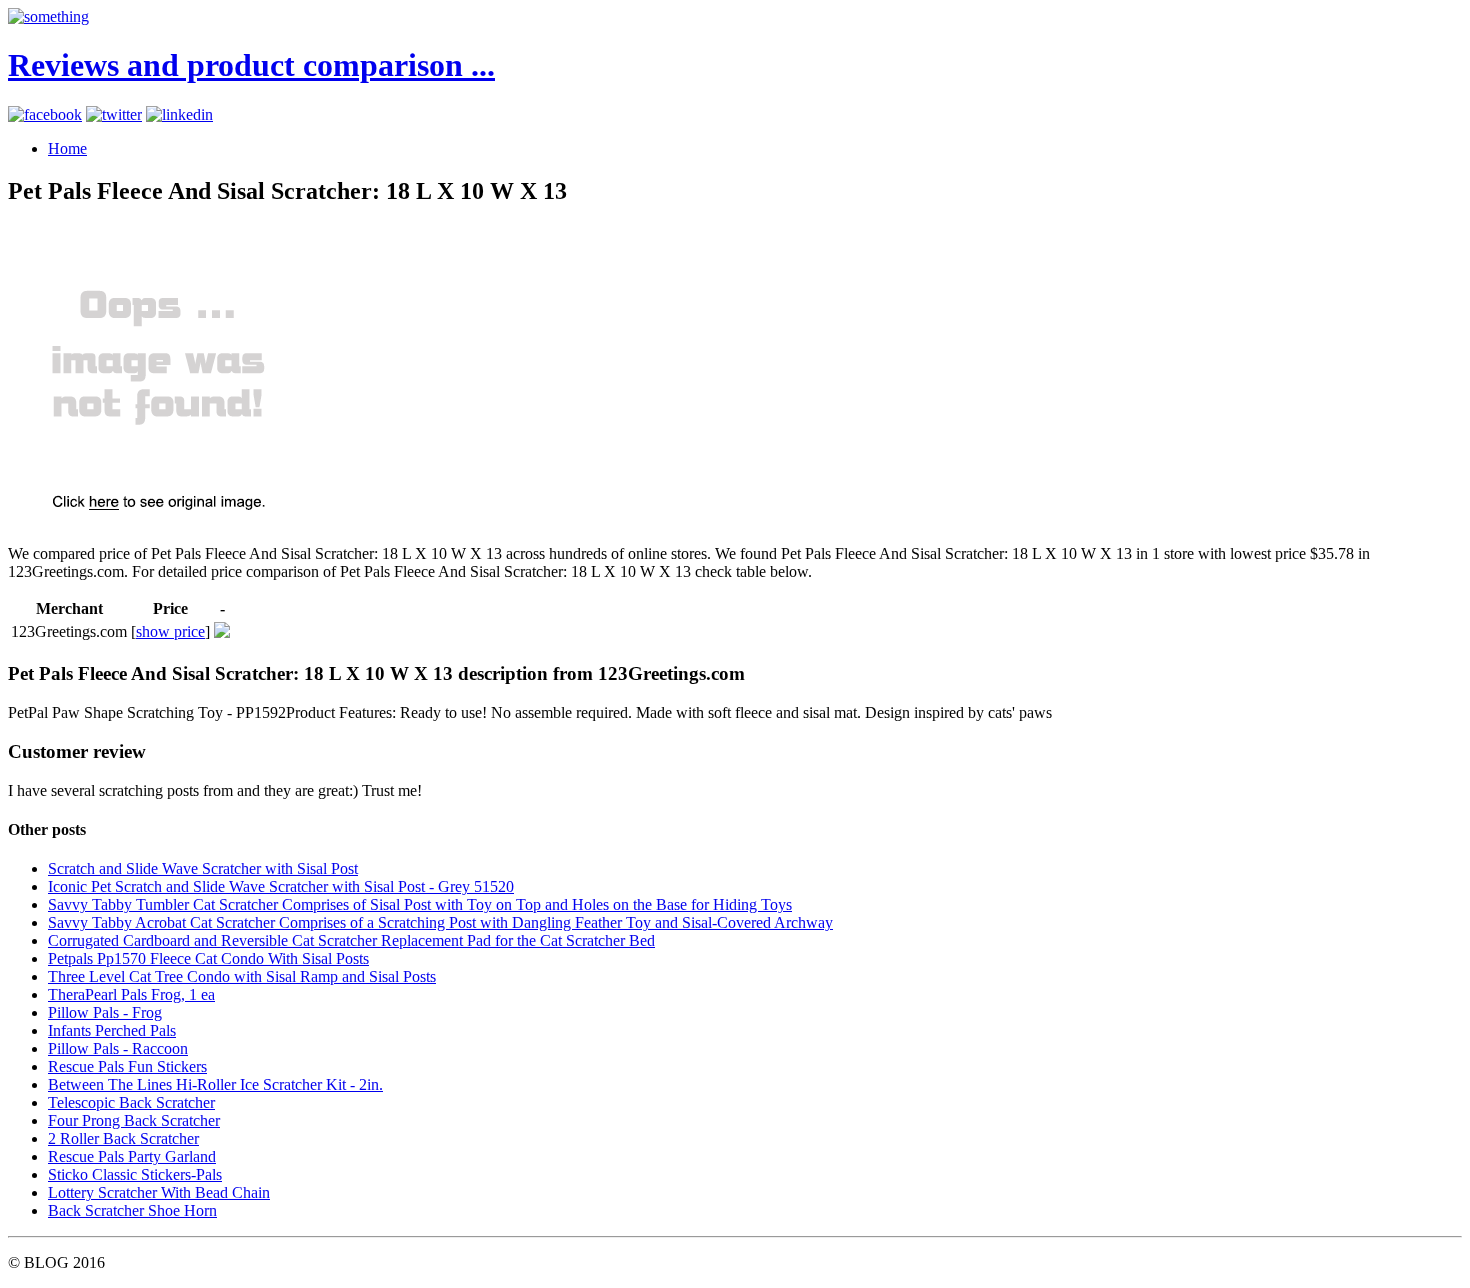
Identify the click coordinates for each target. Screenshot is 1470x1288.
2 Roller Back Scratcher (123, 1138)
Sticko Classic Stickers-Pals (135, 1174)
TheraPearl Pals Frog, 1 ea (131, 994)
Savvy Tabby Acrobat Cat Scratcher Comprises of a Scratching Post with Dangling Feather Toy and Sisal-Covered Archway (440, 922)
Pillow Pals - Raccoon (118, 1048)
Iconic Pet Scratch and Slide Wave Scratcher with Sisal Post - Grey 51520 (281, 886)
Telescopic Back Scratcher (131, 1102)
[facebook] (45, 114)
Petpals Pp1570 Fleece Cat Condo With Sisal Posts (208, 958)
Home (67, 148)
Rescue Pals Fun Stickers (127, 1066)
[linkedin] (179, 114)
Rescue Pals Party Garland (132, 1156)
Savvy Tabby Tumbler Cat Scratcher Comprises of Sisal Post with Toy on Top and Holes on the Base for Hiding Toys (420, 904)
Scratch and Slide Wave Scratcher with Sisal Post (203, 868)
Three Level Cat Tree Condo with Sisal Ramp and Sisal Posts (242, 976)
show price (170, 631)
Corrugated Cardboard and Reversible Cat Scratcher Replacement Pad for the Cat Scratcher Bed (351, 940)
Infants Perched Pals (112, 1030)
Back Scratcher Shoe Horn (132, 1210)
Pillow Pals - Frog (105, 1012)
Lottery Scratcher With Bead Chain (159, 1192)
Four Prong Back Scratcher (134, 1120)
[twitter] (114, 114)
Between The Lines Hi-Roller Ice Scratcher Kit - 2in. (215, 1084)
